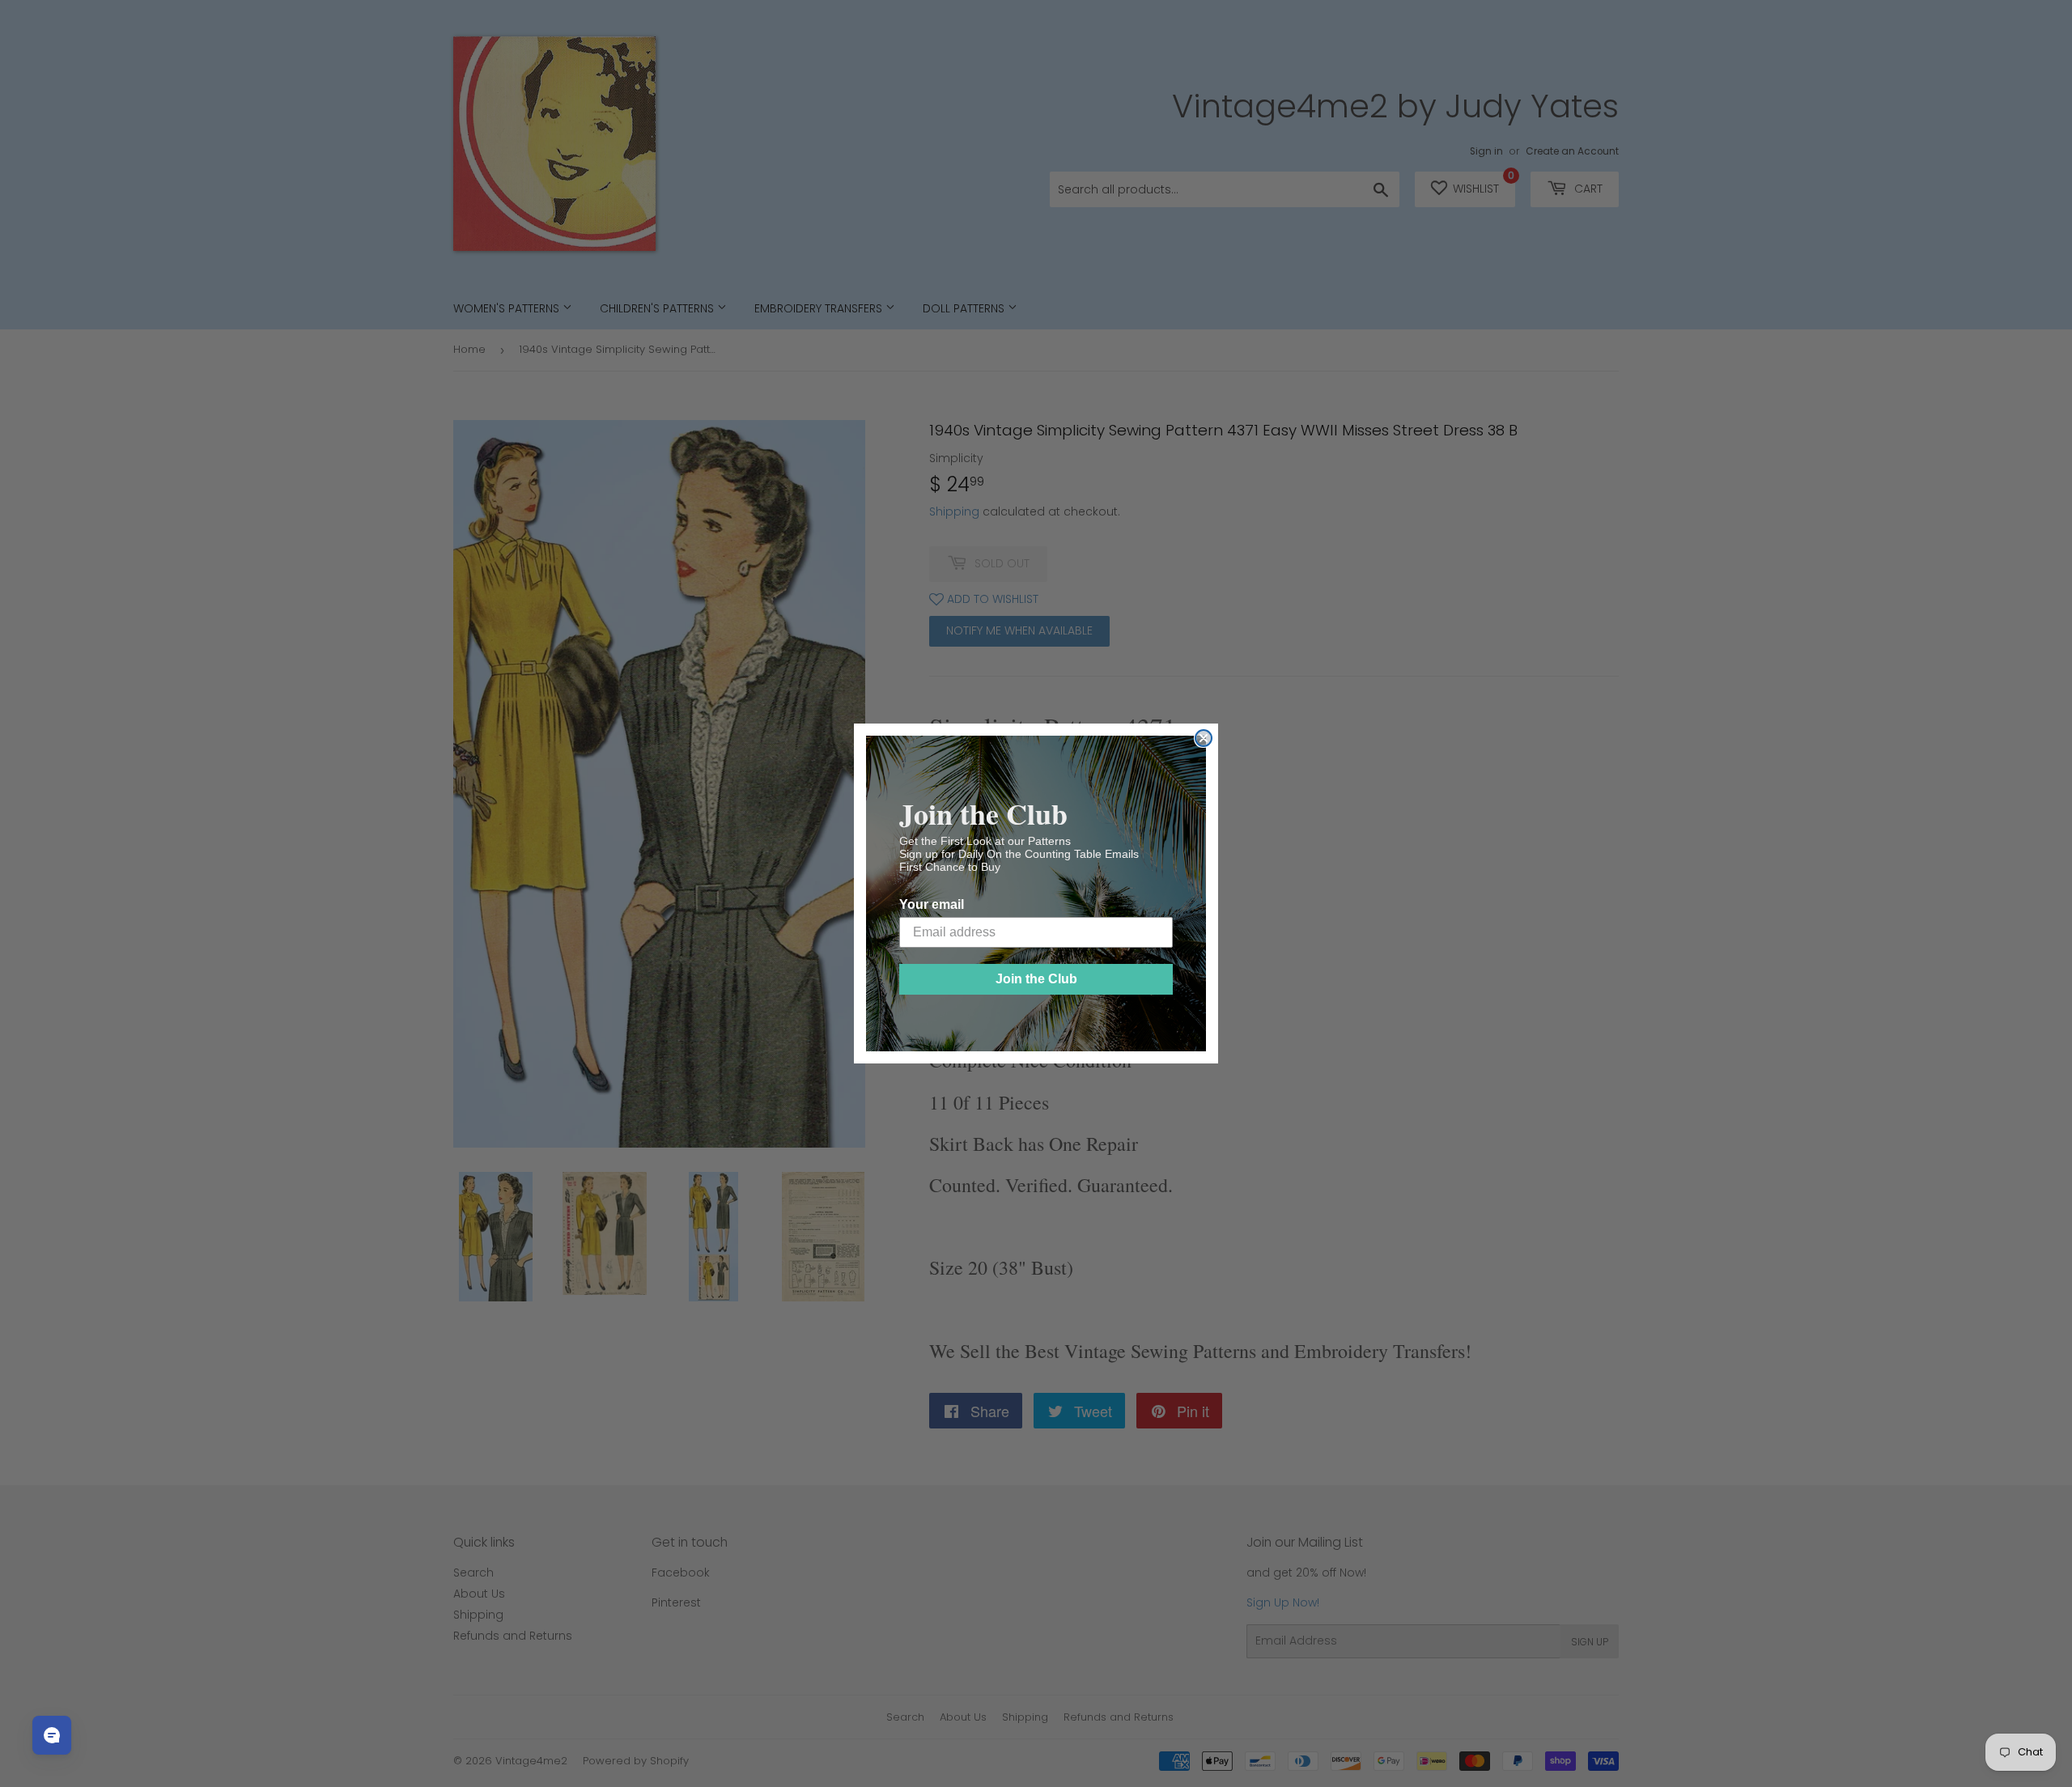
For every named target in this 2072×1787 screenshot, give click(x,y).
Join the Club (1036, 979)
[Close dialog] (1204, 738)
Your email (932, 904)
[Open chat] (52, 1735)
